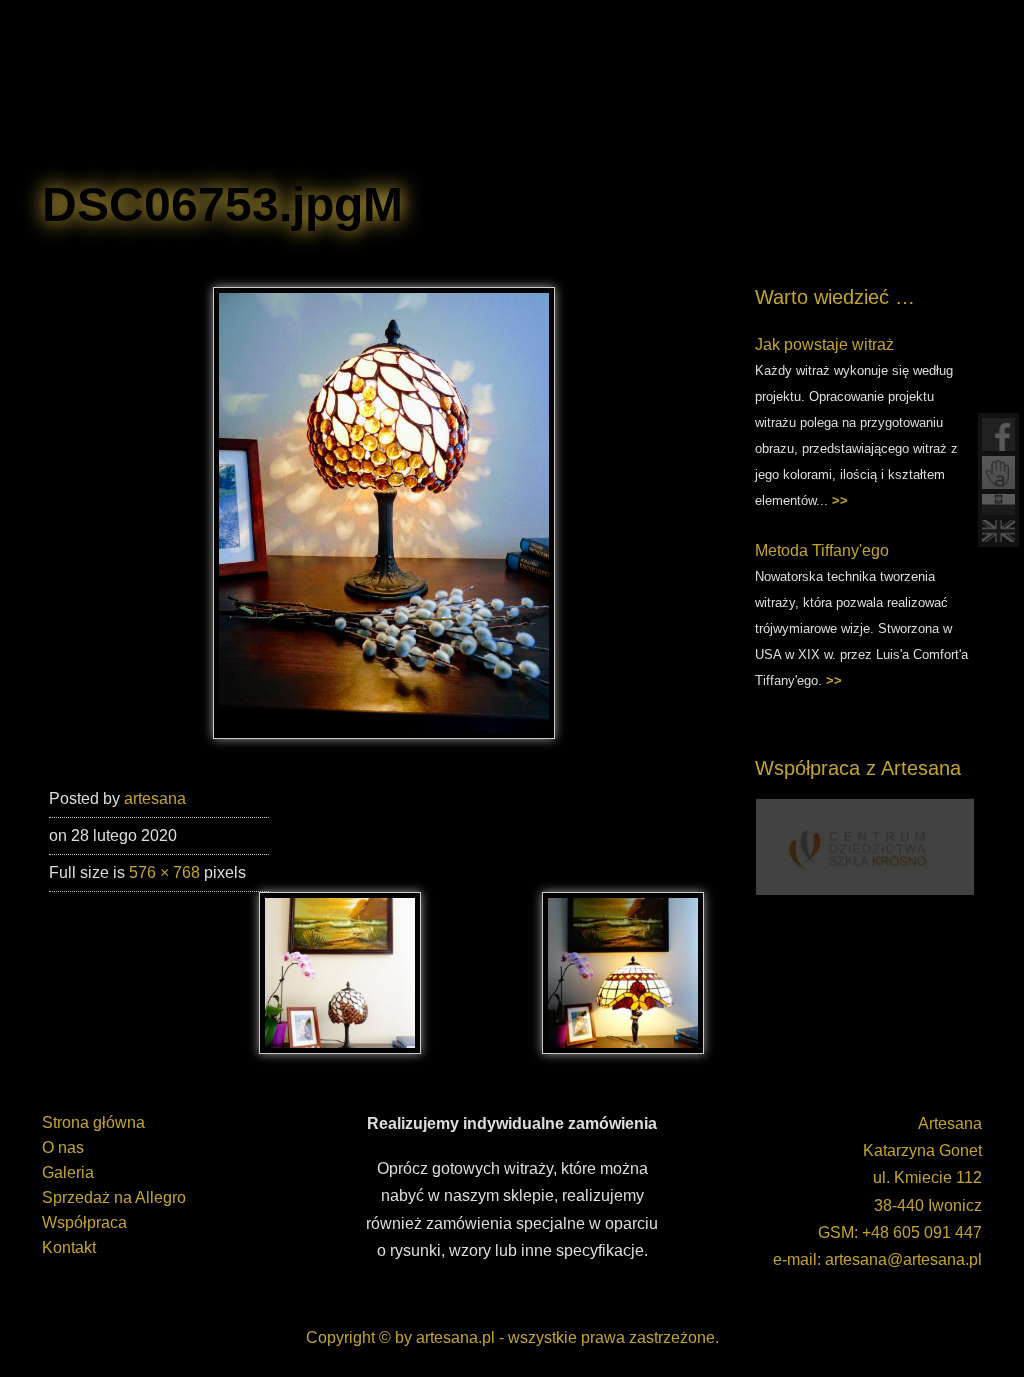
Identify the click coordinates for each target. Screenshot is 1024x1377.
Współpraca (84, 1222)
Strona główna (93, 1122)
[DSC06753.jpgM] (384, 733)
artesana (155, 798)
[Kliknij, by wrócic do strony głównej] (212, 90)
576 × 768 (164, 872)
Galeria (68, 1172)
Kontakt (69, 1247)
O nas (63, 1147)
